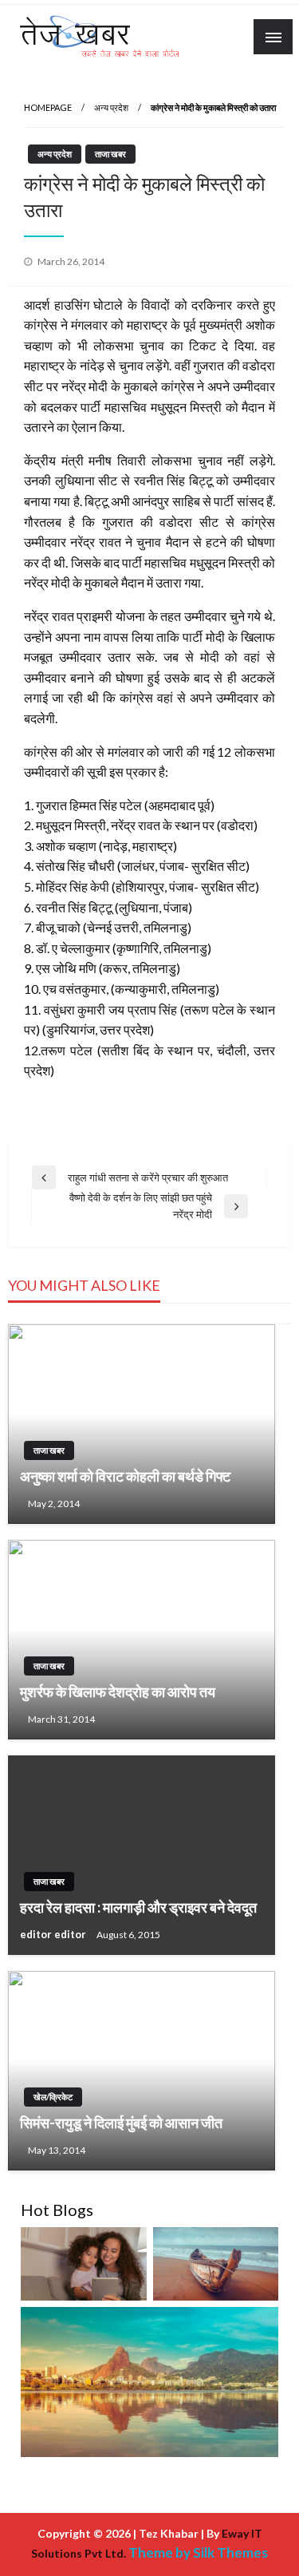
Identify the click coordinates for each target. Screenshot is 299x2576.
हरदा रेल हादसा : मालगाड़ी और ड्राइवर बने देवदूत (138, 1907)
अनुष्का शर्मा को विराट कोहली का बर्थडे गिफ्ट (125, 1476)
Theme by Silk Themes (198, 2552)
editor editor (54, 1934)
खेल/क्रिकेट (53, 2097)
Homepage (48, 107)
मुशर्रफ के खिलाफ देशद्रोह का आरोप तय (118, 1692)
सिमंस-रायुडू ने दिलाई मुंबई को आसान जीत (121, 2123)
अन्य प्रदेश (111, 107)
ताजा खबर (110, 154)
